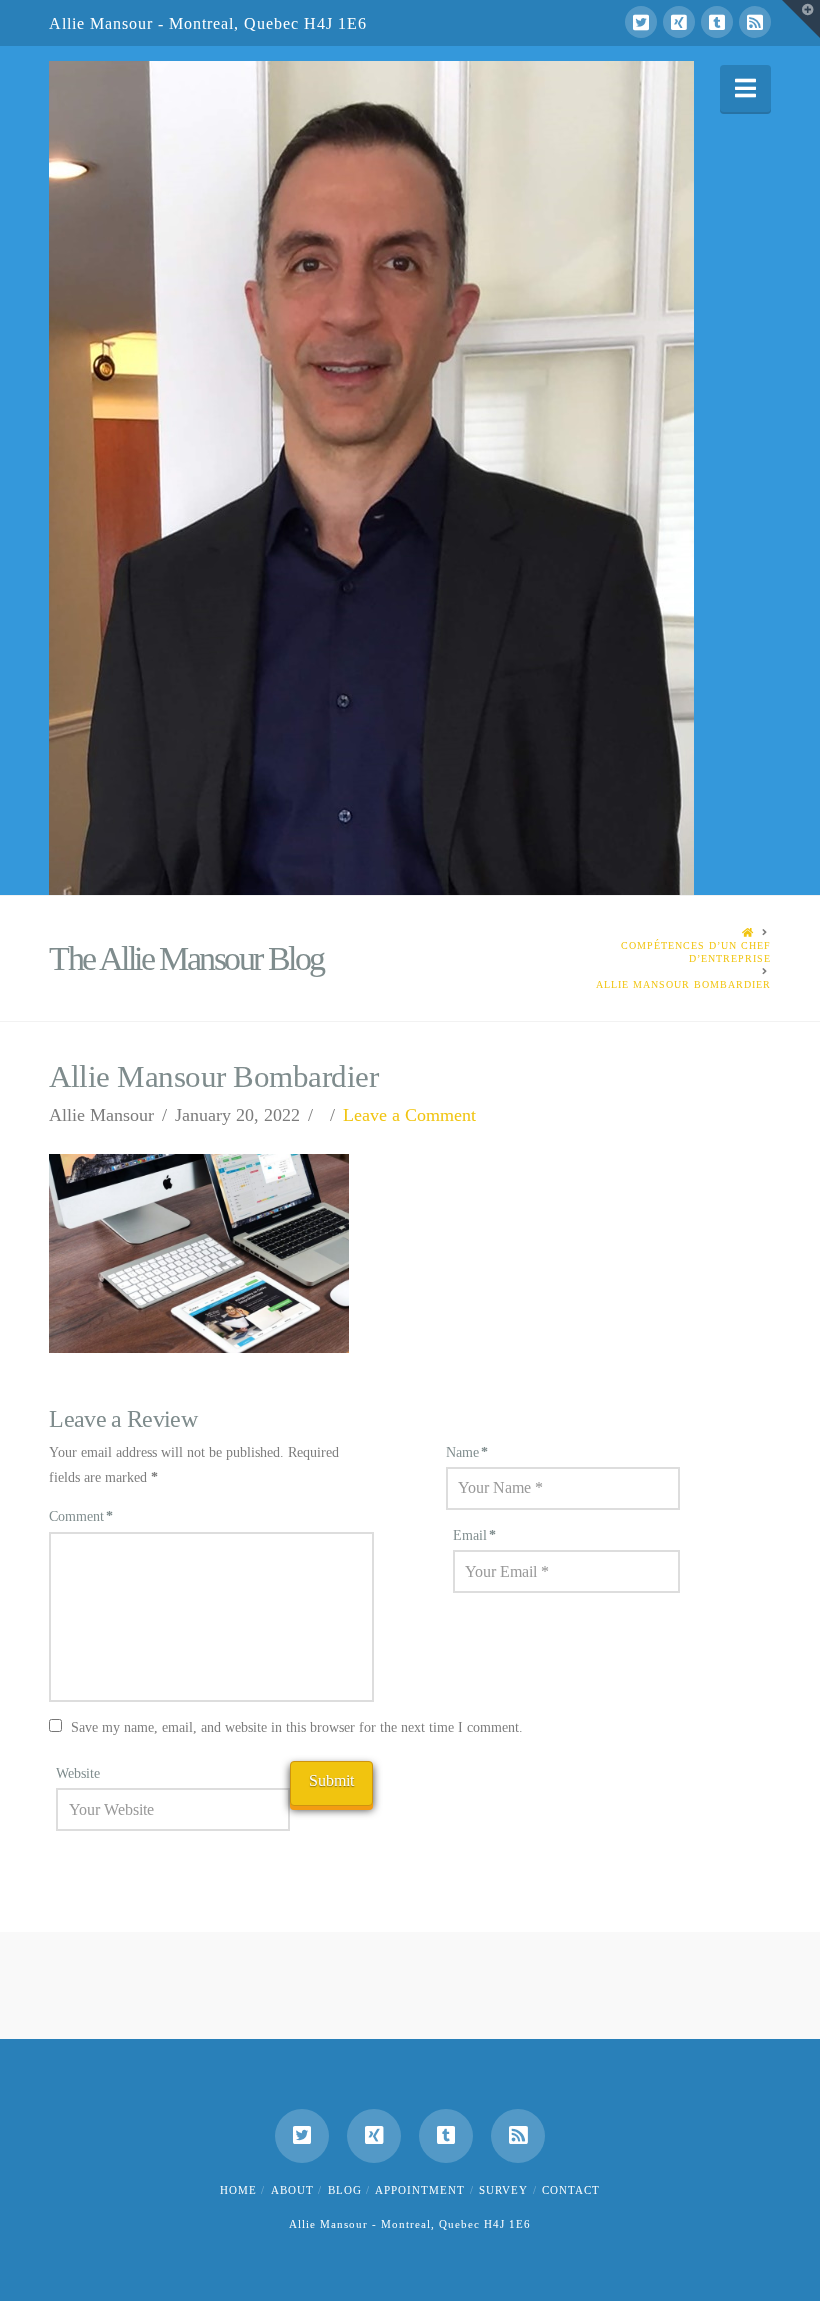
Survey (503, 2190)
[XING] (679, 22)
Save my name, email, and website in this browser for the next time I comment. (297, 1727)
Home (238, 2190)
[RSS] (755, 22)
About (292, 2190)
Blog (345, 2190)
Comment (81, 1516)
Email (474, 1535)
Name (467, 1452)
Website (78, 1773)
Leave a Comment (409, 1115)
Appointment (420, 2190)
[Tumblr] (717, 22)
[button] (745, 88)
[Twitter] (641, 22)
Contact (571, 2190)
